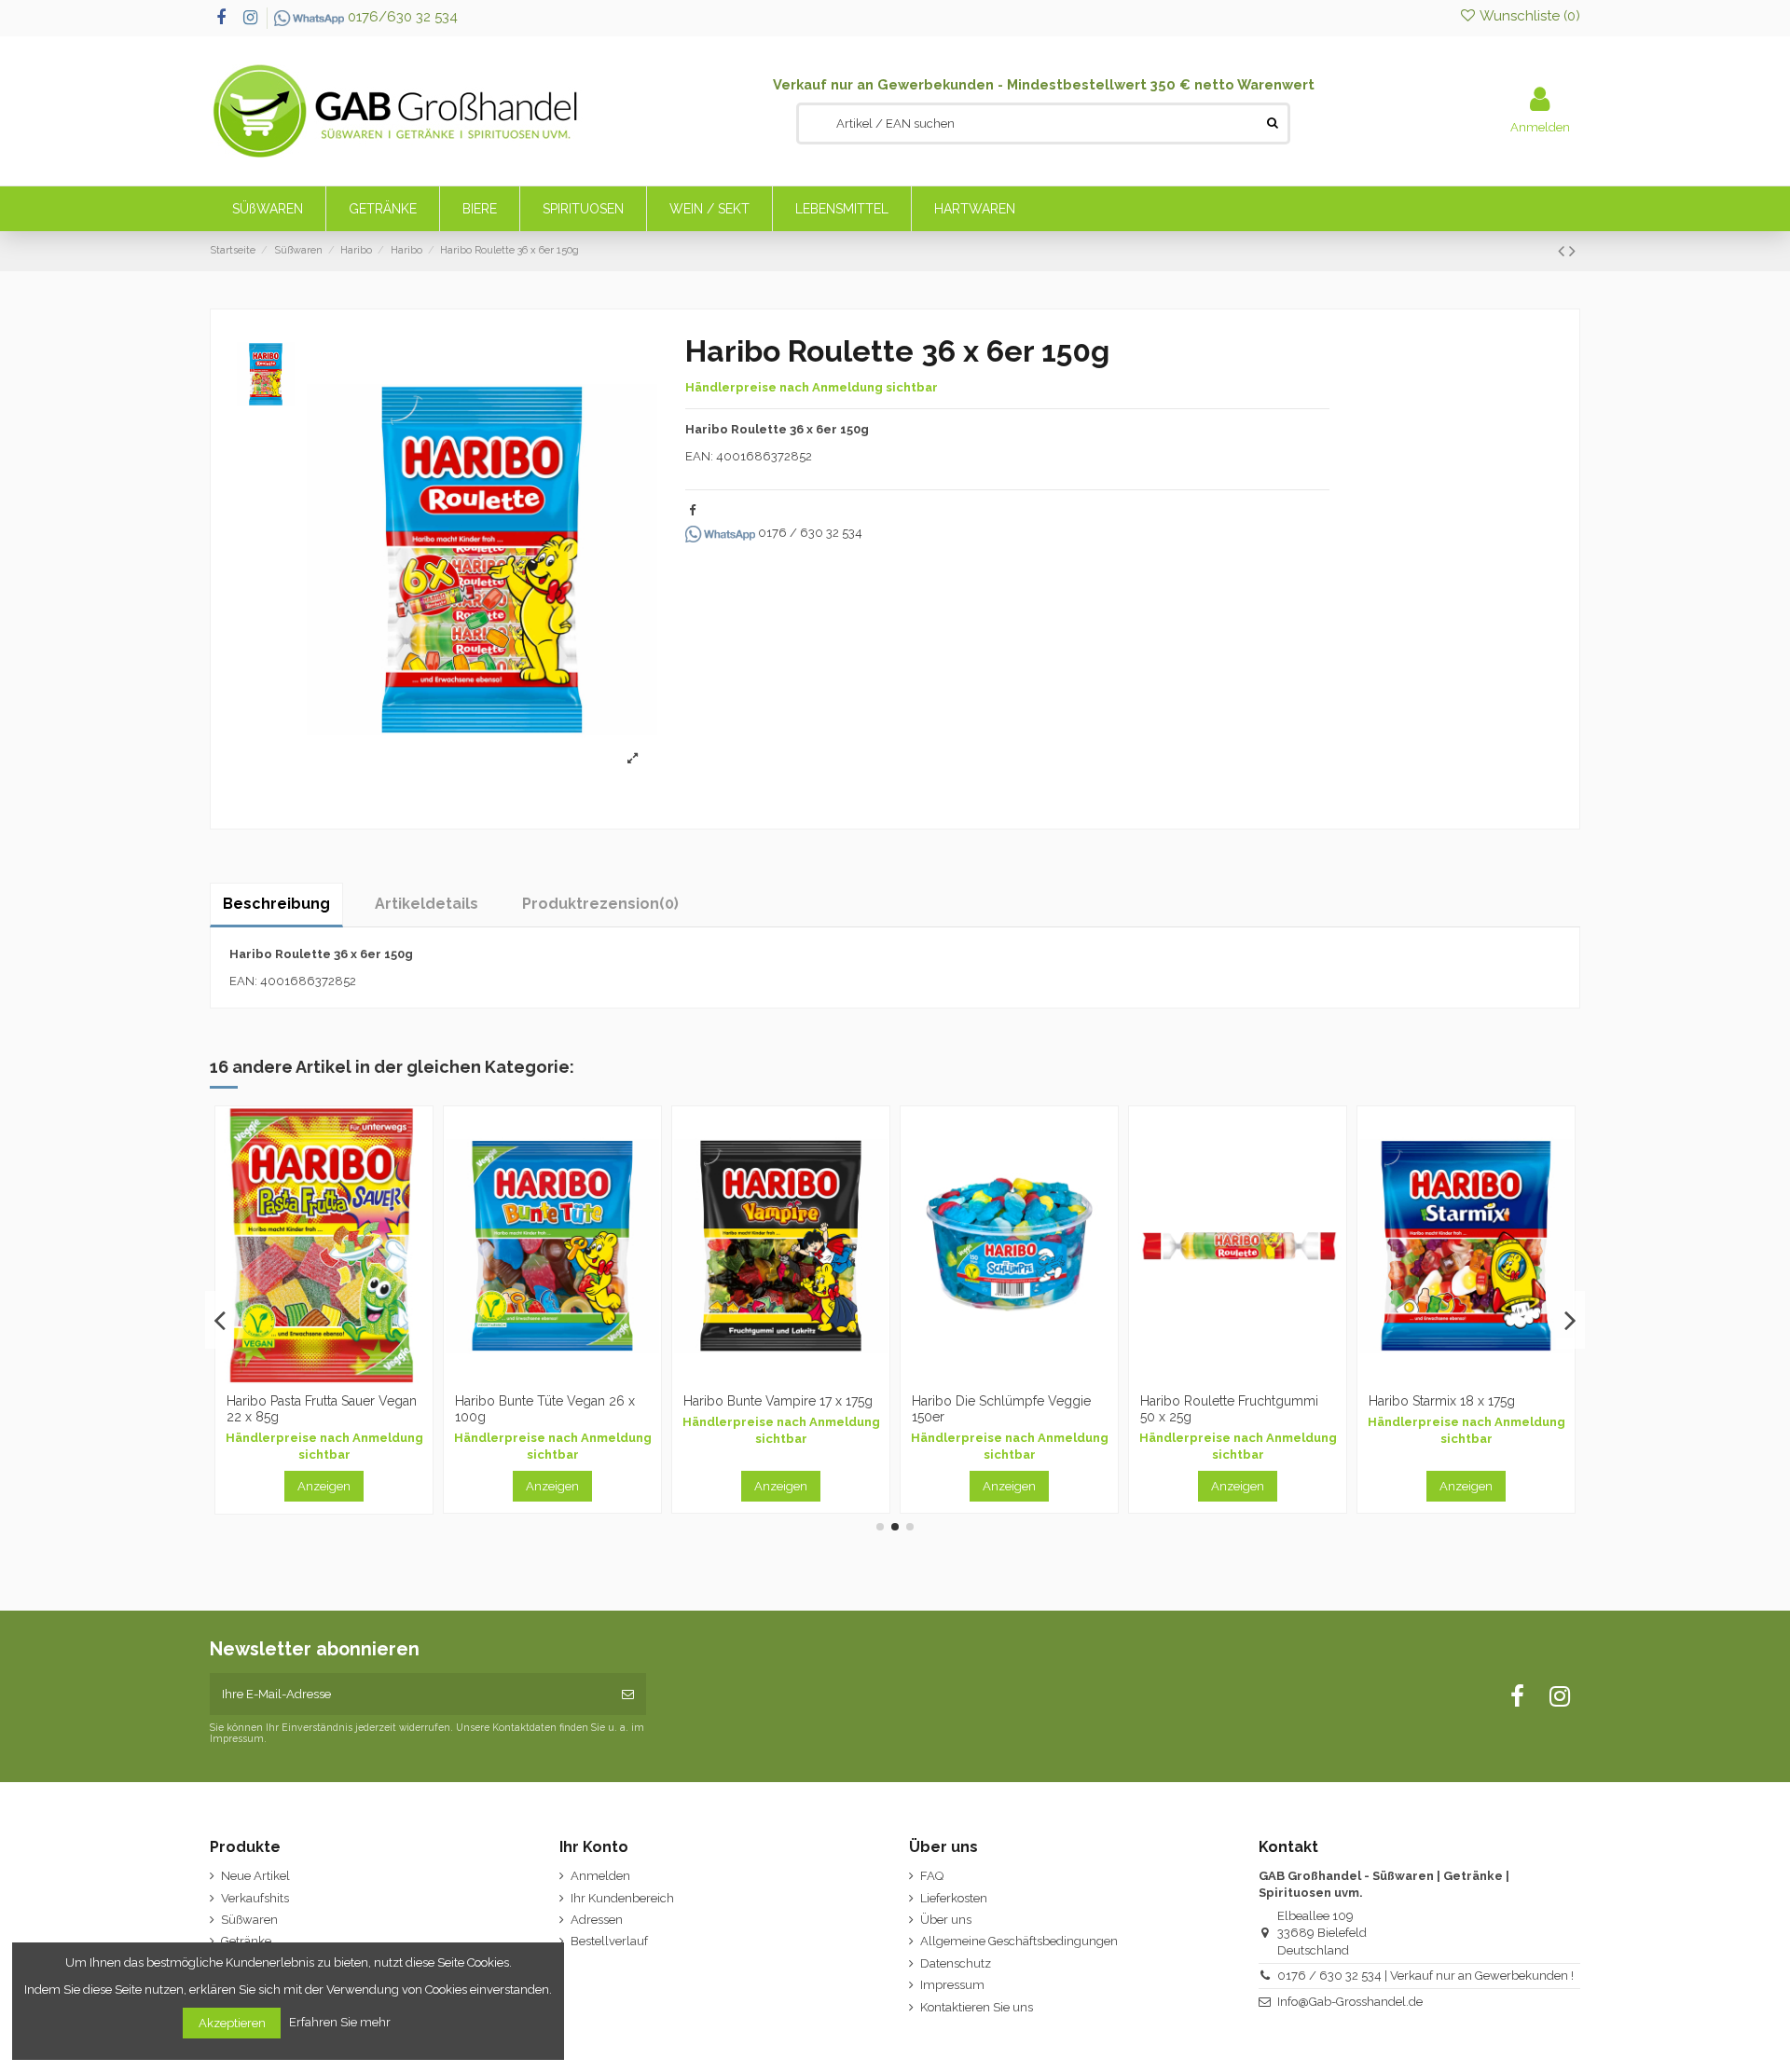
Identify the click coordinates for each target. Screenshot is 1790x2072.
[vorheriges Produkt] (1563, 251)
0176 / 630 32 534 (809, 533)
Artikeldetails (427, 904)
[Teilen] (692, 510)
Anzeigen (294, 1486)
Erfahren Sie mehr (341, 2022)
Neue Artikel (255, 1876)
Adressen (597, 1920)
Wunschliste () (1528, 16)
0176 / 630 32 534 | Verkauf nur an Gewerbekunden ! (1425, 1976)
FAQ (932, 1876)
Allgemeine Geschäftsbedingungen (1019, 1941)
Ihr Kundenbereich (622, 1898)
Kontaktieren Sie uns (977, 2007)
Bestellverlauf (609, 1941)
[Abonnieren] (628, 1695)
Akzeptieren (232, 2023)
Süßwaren (249, 1920)
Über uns (946, 1920)
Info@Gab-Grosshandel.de (1350, 2002)
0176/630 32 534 (401, 17)
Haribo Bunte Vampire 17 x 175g (520, 1401)
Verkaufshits (255, 1898)
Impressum (952, 1985)
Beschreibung (276, 904)
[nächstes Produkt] (1572, 251)
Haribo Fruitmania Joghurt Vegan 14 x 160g (1416, 1409)
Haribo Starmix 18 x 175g (1184, 1401)
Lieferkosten (954, 1898)
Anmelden (600, 1876)
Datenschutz (956, 1963)
